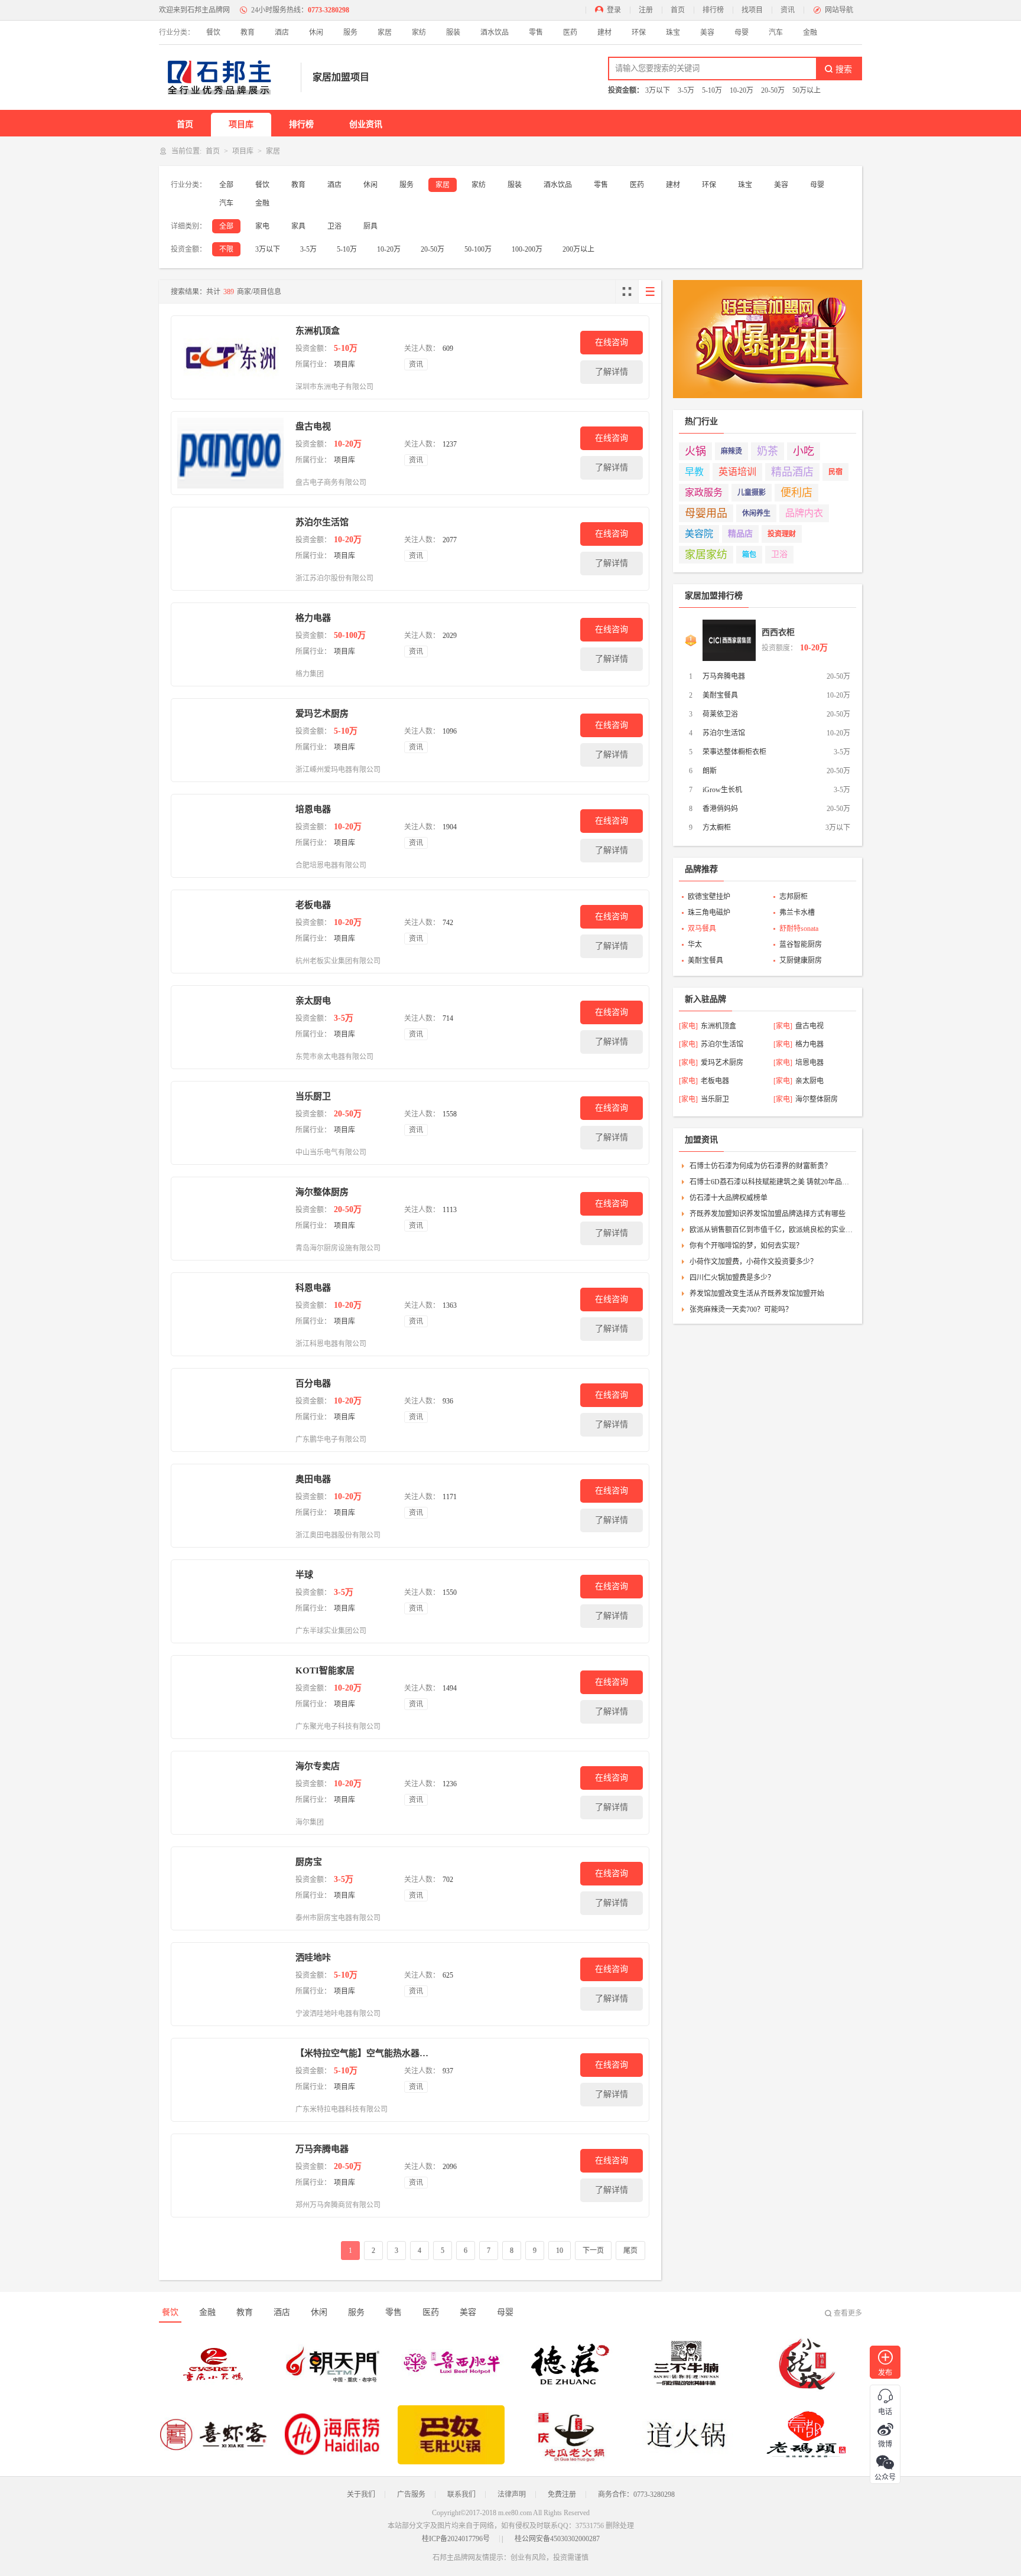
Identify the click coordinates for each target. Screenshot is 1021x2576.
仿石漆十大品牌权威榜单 (729, 1198)
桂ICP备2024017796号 (456, 2539)
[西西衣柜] (729, 640)
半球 (304, 1575)
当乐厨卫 (313, 1096)
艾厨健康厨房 (801, 960)
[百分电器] (230, 1410)
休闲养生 (756, 513)
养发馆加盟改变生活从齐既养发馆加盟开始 (757, 1294)
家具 (298, 226)
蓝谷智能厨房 (801, 945)
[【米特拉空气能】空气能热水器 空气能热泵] (230, 2080)
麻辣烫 (731, 451)
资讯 (788, 10)
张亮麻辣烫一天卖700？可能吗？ (741, 1310)
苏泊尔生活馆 (322, 522)
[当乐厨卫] (230, 1123)
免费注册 (562, 2494)
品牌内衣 (804, 513)
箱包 (749, 555)
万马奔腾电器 (322, 2149)
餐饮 (213, 32)
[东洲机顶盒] (230, 357)
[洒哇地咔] (230, 1984)
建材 (604, 32)
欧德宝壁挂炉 (709, 897)
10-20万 (742, 90)
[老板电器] (230, 932)
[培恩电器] (230, 836)
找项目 (752, 10)
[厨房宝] (230, 1888)
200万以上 (578, 249)
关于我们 (361, 2494)
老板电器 (313, 905)
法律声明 (512, 2494)
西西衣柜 (778, 632)
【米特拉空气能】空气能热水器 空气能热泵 (362, 2053)
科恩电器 (313, 1288)
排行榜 (713, 10)
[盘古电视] (230, 453)
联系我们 (461, 2494)
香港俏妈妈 (720, 809)
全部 (226, 185)
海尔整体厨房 (322, 1192)
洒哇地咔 (313, 1958)
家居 (385, 32)
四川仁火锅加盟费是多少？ (732, 1278)
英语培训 (737, 472)
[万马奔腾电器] (230, 2176)
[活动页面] (768, 339)
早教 (694, 472)
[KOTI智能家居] (230, 1697)
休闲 (316, 32)
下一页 (593, 2251)
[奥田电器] (230, 1506)
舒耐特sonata (799, 929)
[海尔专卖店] (230, 1793)
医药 (570, 32)
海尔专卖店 (318, 1766)
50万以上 (807, 90)
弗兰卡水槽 (797, 913)
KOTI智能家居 (325, 1670)
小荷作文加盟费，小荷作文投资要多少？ (753, 1262)
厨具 (370, 226)
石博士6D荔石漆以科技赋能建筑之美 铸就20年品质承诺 (771, 1182)
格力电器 (313, 618)
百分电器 (313, 1383)
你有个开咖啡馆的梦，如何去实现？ (746, 1246)
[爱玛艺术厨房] (230, 740)
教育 (248, 32)
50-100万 (478, 249)
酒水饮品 (495, 32)
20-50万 (773, 90)
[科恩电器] (230, 1314)
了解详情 (612, 372)
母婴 (742, 32)
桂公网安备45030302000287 (557, 2539)
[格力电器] (230, 644)
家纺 (419, 32)
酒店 (282, 32)
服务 (350, 32)
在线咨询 (612, 342)
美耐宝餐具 (720, 695)
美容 (707, 32)
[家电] (688, 1026)
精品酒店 (792, 472)
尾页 (630, 2251)
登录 (614, 10)
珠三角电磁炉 (709, 913)
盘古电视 (313, 426)
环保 (639, 32)
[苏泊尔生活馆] (230, 549)
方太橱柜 (717, 828)
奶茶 (768, 451)
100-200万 (527, 249)
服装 (453, 32)
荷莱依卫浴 (720, 714)
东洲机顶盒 (318, 331)
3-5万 (686, 90)
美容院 (699, 534)
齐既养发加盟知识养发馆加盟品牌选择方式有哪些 (768, 1214)
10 (560, 2251)
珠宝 (673, 32)
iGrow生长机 (722, 790)
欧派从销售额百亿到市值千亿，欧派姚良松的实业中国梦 (771, 1230)
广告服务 (411, 2494)
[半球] (230, 1601)
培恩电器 (313, 809)
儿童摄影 (752, 493)
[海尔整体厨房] (230, 1219)
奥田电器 (313, 1479)
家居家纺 (706, 555)
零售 (536, 32)
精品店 (740, 534)
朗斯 (710, 771)
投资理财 (782, 534)
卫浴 (334, 226)
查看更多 (848, 2313)
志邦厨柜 (794, 897)
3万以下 (658, 90)
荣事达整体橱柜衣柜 (734, 752)
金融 (810, 32)
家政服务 (704, 492)
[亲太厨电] (230, 1027)
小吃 (804, 451)
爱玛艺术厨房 (322, 714)
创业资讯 (366, 124)
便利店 (796, 493)
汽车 (776, 32)
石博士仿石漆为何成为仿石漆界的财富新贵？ (760, 1166)
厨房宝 (309, 1862)
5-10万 (712, 90)
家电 (262, 226)
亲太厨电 (313, 1001)
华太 (695, 945)
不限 (226, 249)
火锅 (695, 451)
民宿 (835, 472)
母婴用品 (706, 513)
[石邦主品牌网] (224, 77)
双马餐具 (702, 929)
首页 (678, 10)
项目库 (241, 124)
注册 (646, 10)
